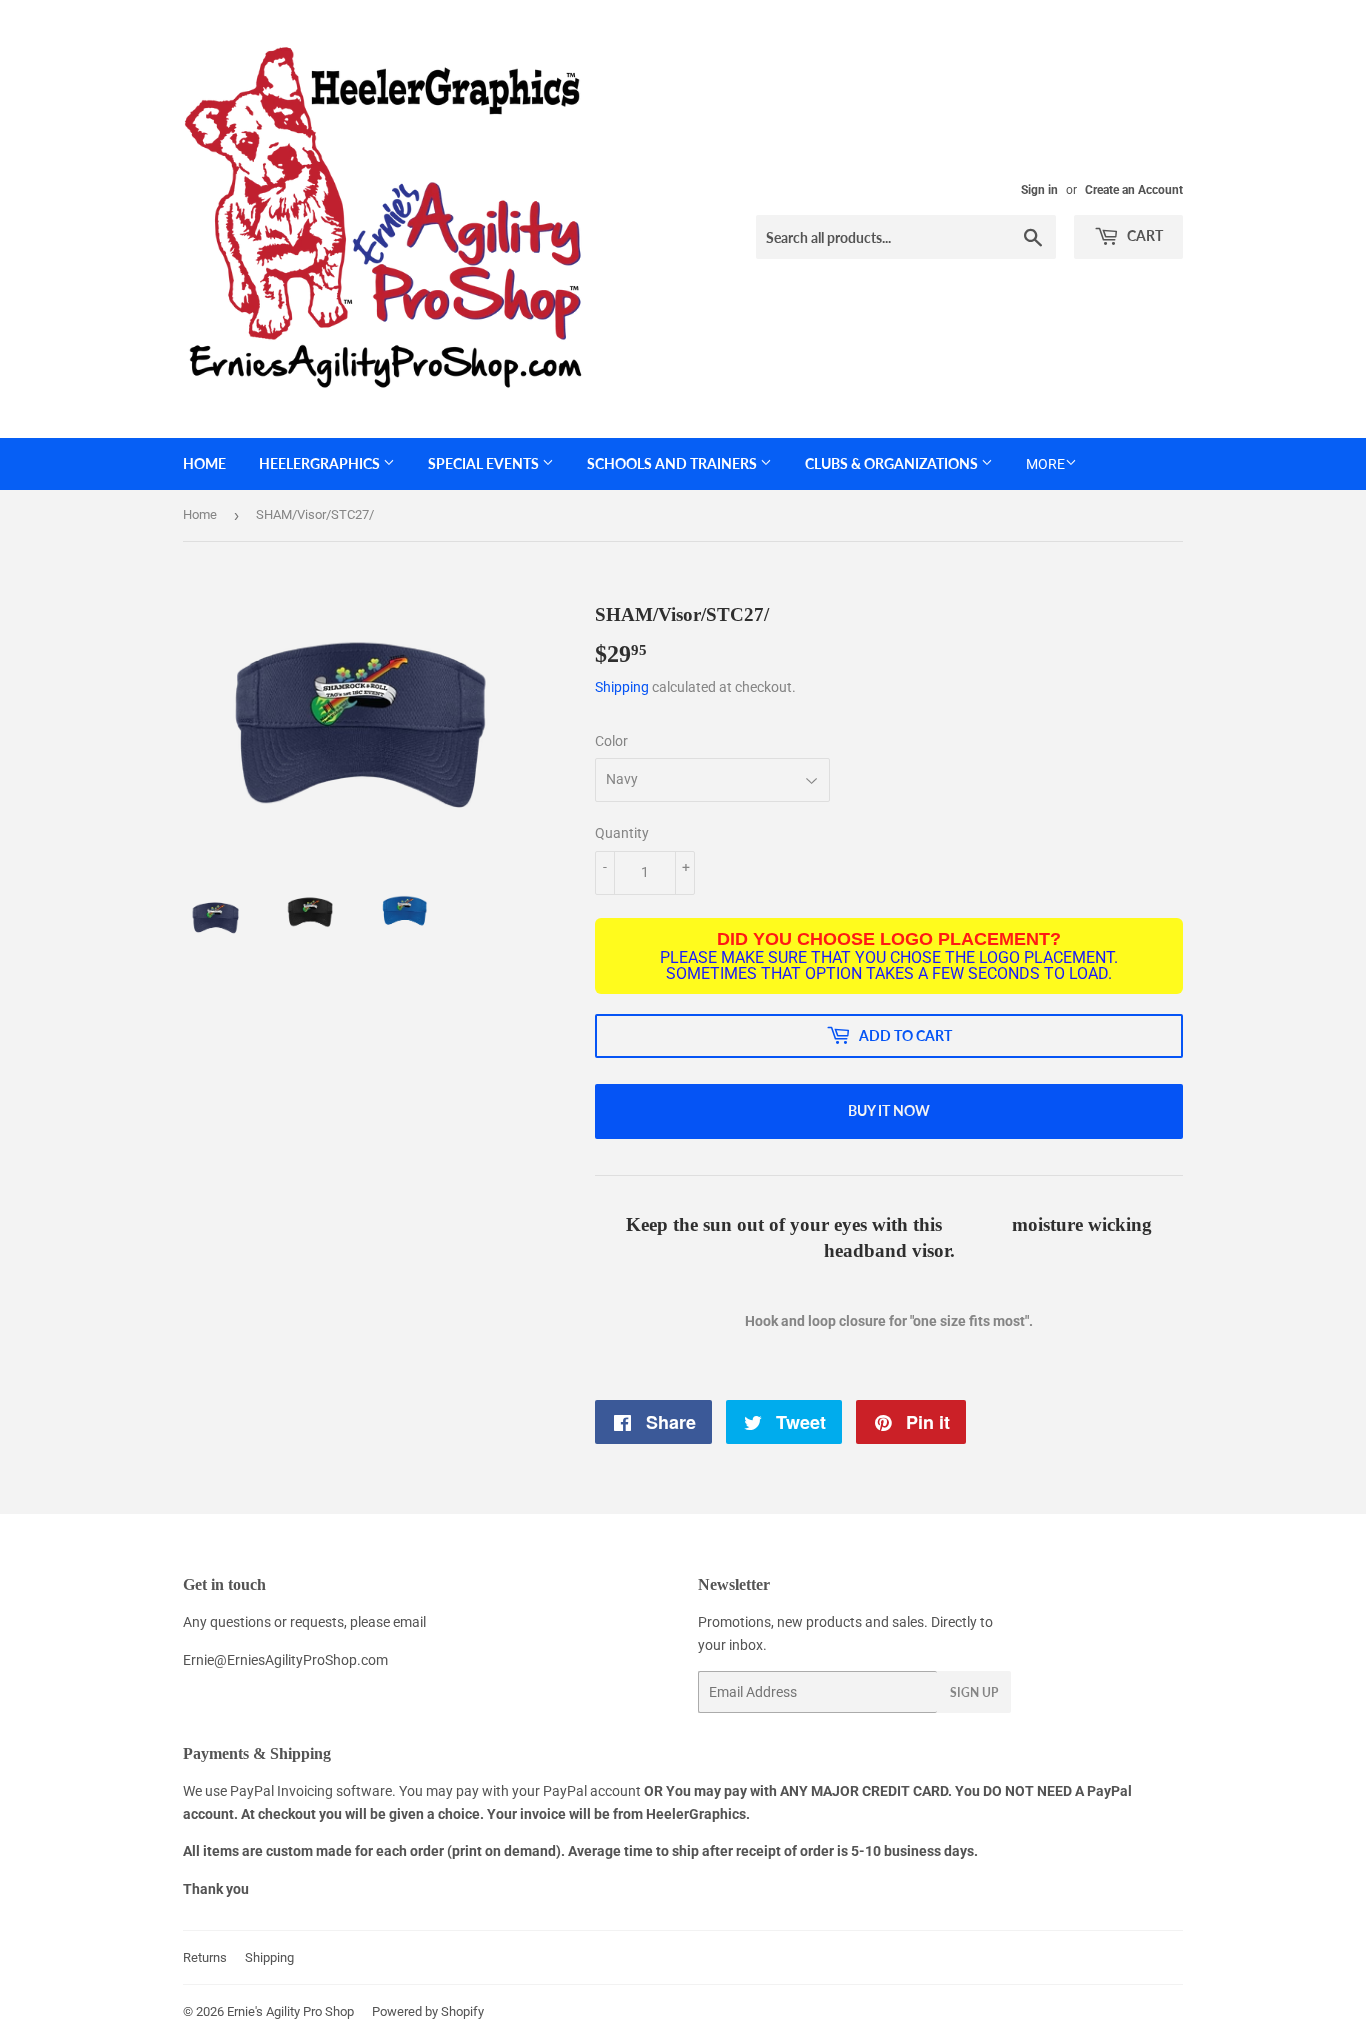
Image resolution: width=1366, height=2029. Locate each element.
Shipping (622, 687)
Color (611, 741)
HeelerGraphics (321, 463)
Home (204, 463)
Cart (1143, 235)
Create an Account (1134, 190)
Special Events (485, 463)
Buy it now (889, 1110)
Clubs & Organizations (893, 463)
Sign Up (974, 1692)
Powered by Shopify (428, 2011)
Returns (205, 1957)
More (1045, 464)
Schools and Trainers (673, 463)
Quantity (622, 833)
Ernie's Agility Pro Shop (290, 2011)
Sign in (1039, 190)
